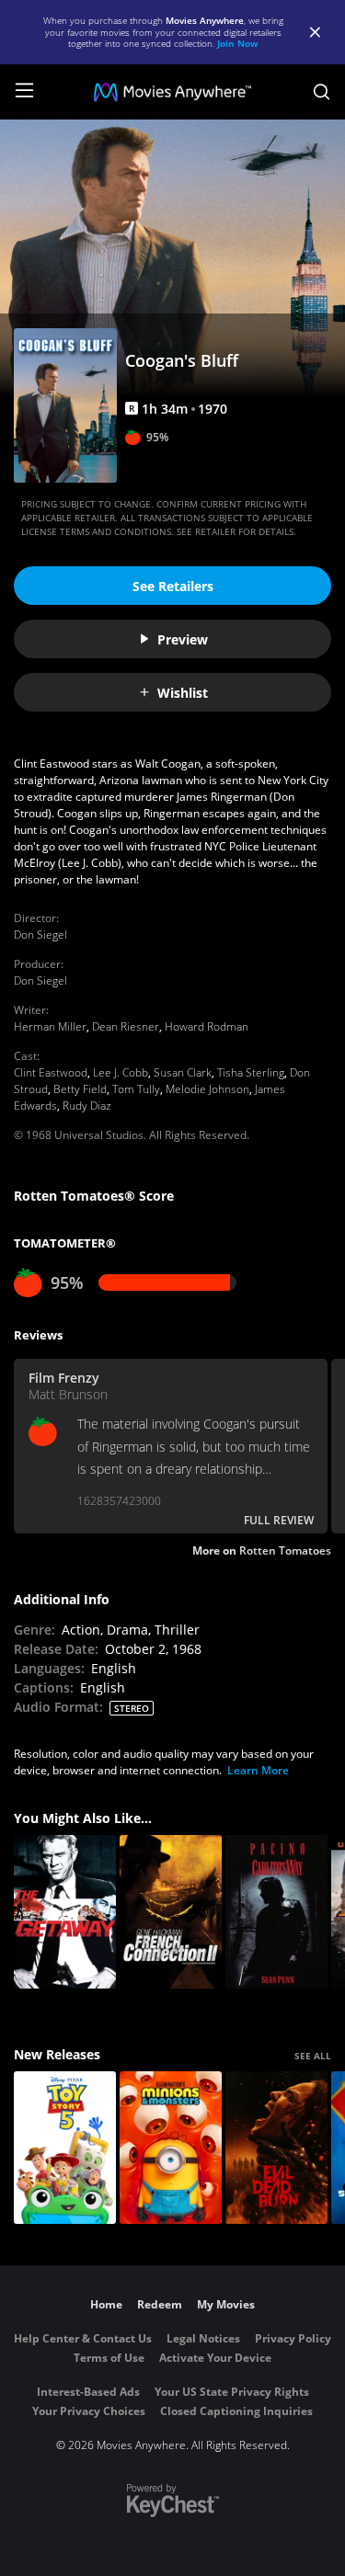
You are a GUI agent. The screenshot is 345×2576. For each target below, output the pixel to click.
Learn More (258, 1770)
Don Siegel (40, 935)
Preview (183, 639)
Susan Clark (183, 1072)
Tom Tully (136, 1089)
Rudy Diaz (87, 1106)
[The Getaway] (65, 1912)
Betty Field (80, 1089)
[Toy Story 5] (65, 2148)
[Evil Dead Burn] (276, 2148)
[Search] (322, 92)
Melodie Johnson (207, 1089)
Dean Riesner (126, 1026)
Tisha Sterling (251, 1072)
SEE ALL (313, 2056)
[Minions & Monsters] (171, 2148)
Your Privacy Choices (89, 2411)
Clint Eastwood (51, 1072)
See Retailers (173, 586)
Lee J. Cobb (121, 1072)
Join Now (238, 43)
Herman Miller (50, 1026)
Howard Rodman (207, 1026)
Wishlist (183, 693)
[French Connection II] (171, 1912)
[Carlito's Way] (276, 1912)
